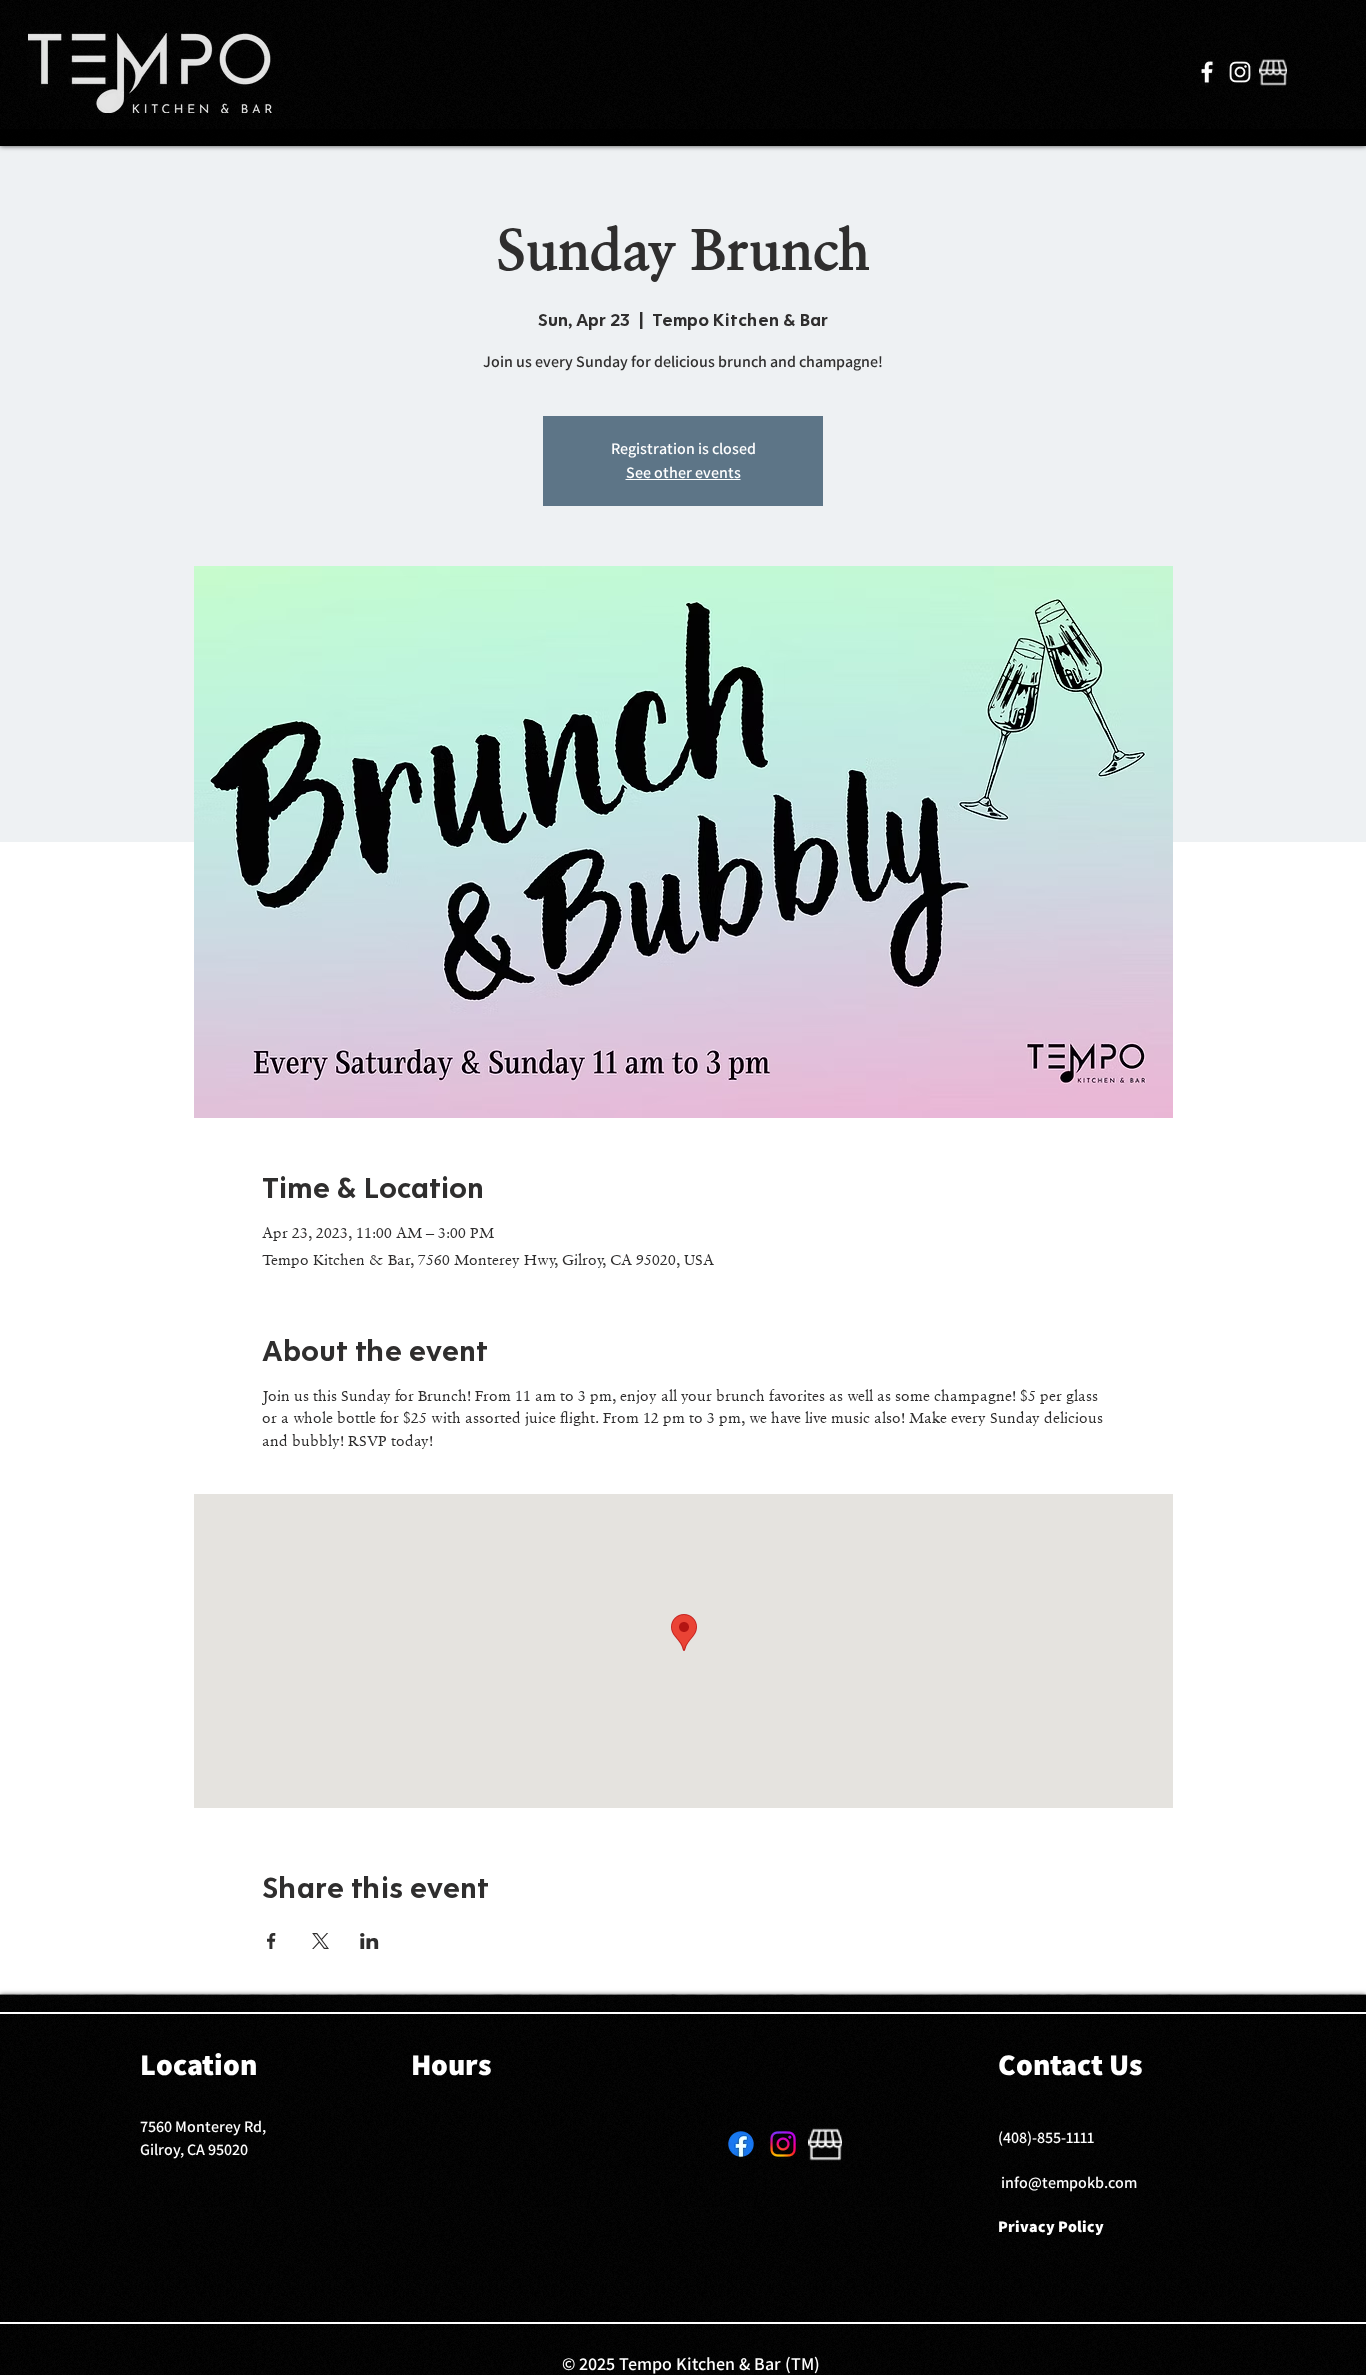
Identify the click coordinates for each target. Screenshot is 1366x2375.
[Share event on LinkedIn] (369, 1941)
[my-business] (1273, 72)
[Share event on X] (320, 1941)
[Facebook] (1207, 72)
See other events (683, 472)
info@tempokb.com (1069, 2182)
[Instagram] (1240, 72)
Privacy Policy (1051, 2226)
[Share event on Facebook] (271, 1941)
